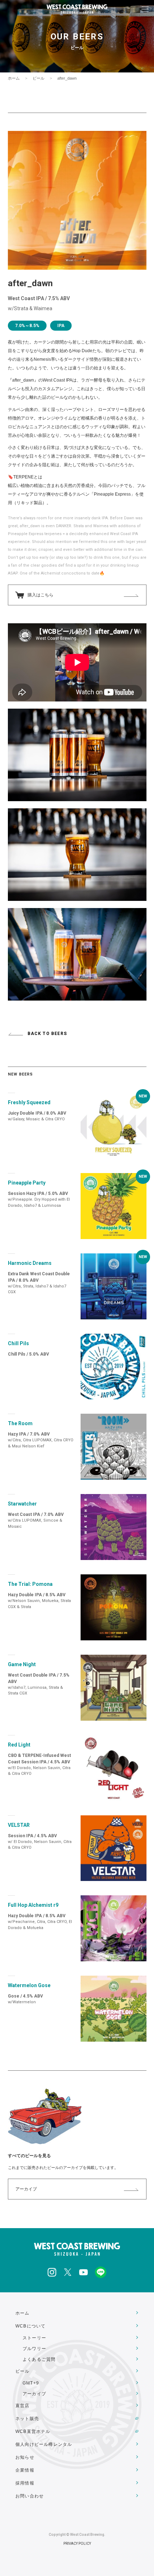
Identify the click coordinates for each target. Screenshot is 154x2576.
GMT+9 (31, 2383)
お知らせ (25, 2457)
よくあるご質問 (39, 2359)
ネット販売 (27, 2419)
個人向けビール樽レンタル (44, 2444)
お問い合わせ (30, 2496)
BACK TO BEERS (47, 1034)
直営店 (23, 2406)
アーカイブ (26, 2189)
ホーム (14, 78)
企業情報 (25, 2470)
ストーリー (34, 2338)
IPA (61, 326)
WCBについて (30, 2326)
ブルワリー (34, 2349)
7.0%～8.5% (27, 326)
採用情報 (25, 2483)
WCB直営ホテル (33, 2431)
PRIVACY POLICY (77, 2544)
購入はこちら (40, 595)
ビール (38, 78)
